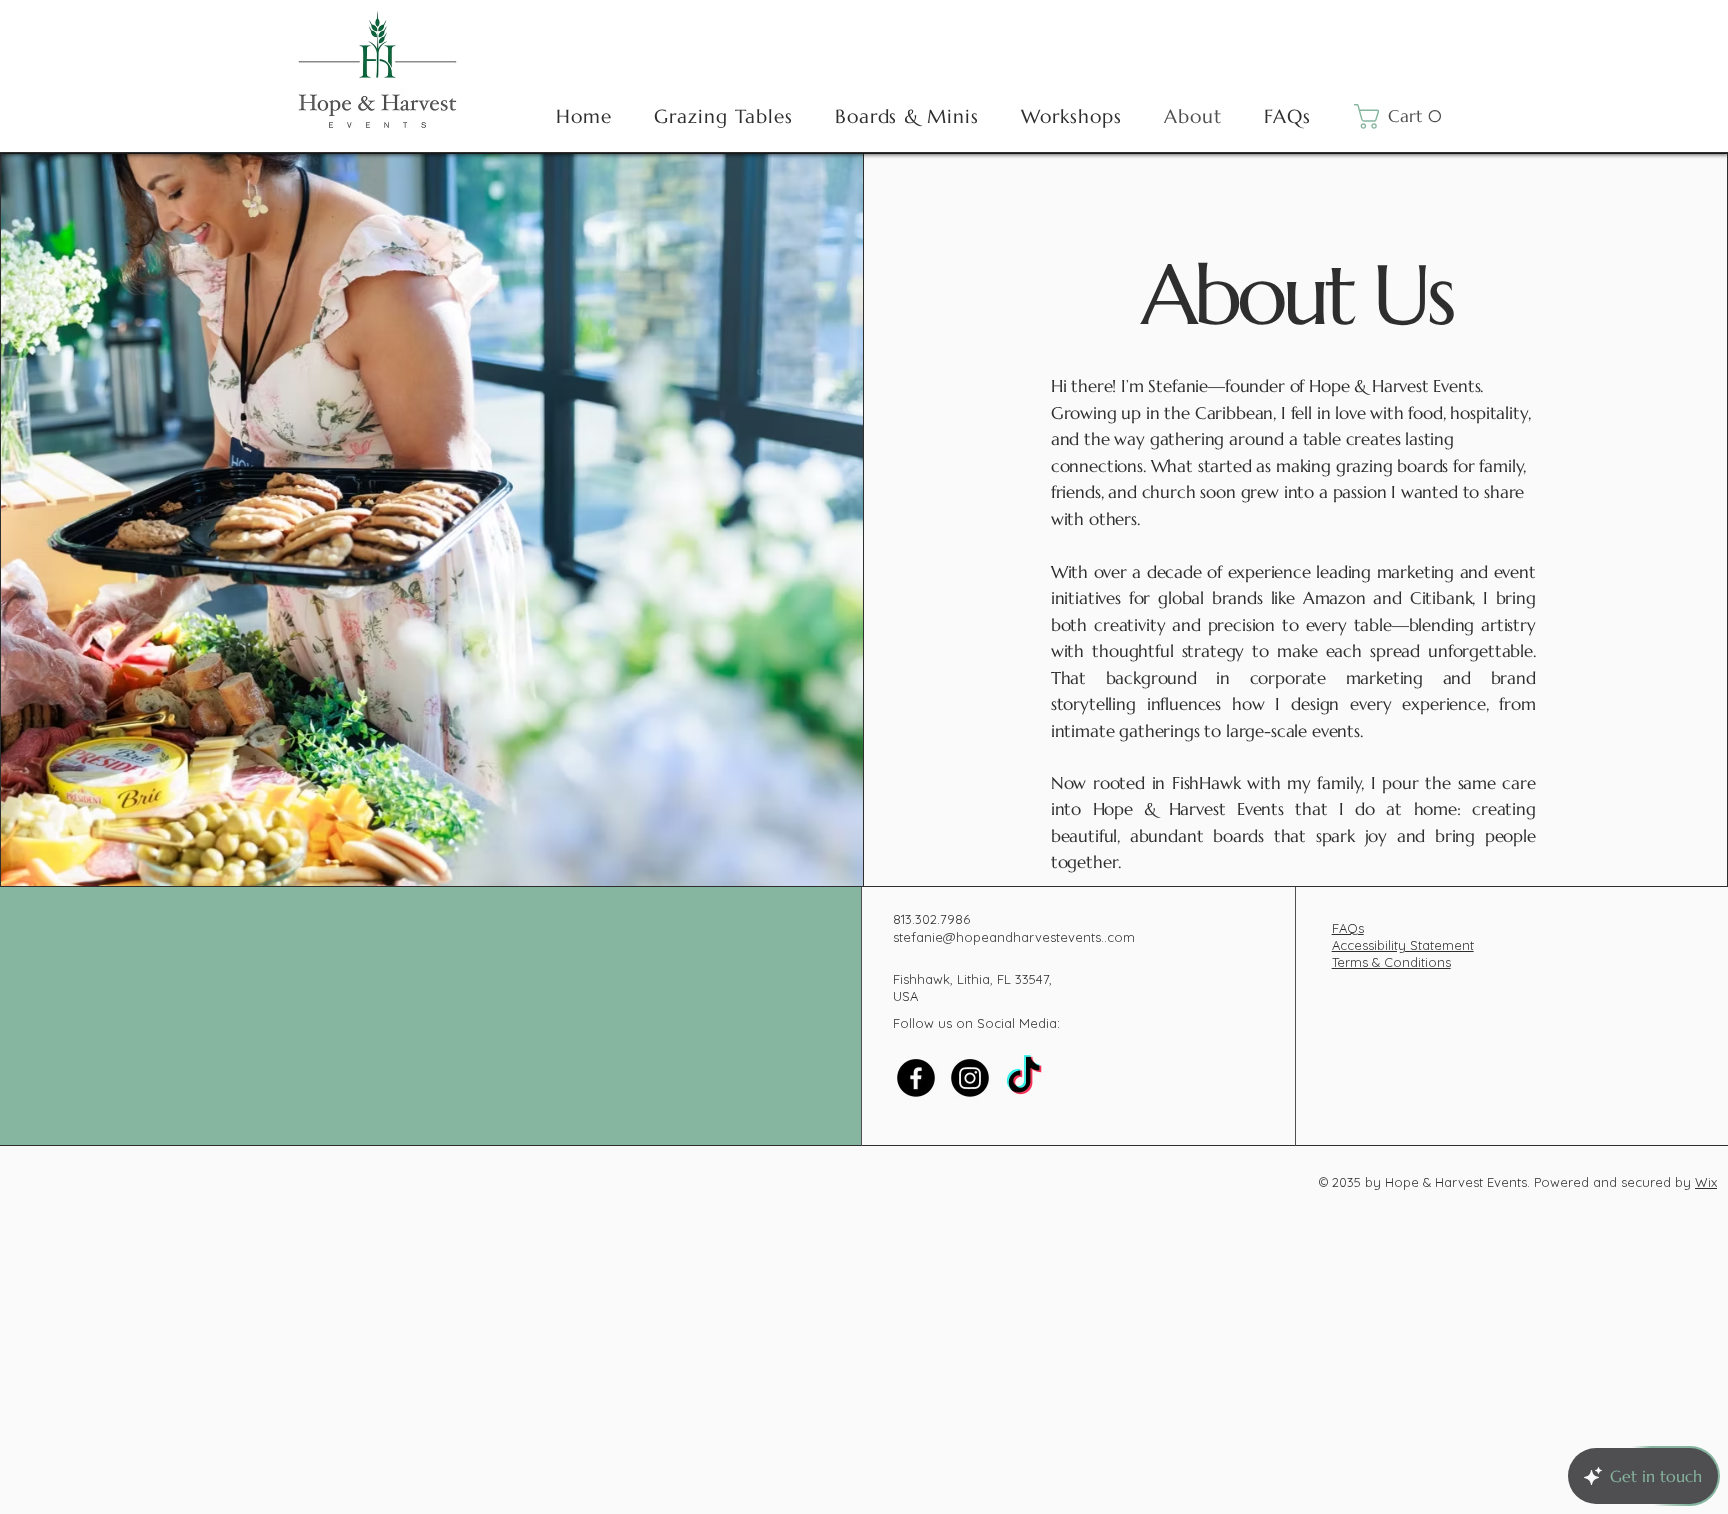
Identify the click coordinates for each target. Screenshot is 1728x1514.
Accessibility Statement (1403, 945)
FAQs (1348, 928)
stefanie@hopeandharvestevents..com (1014, 937)
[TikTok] (1024, 1078)
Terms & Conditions (1391, 962)
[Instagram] (970, 1078)
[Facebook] (916, 1078)
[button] (1403, 116)
